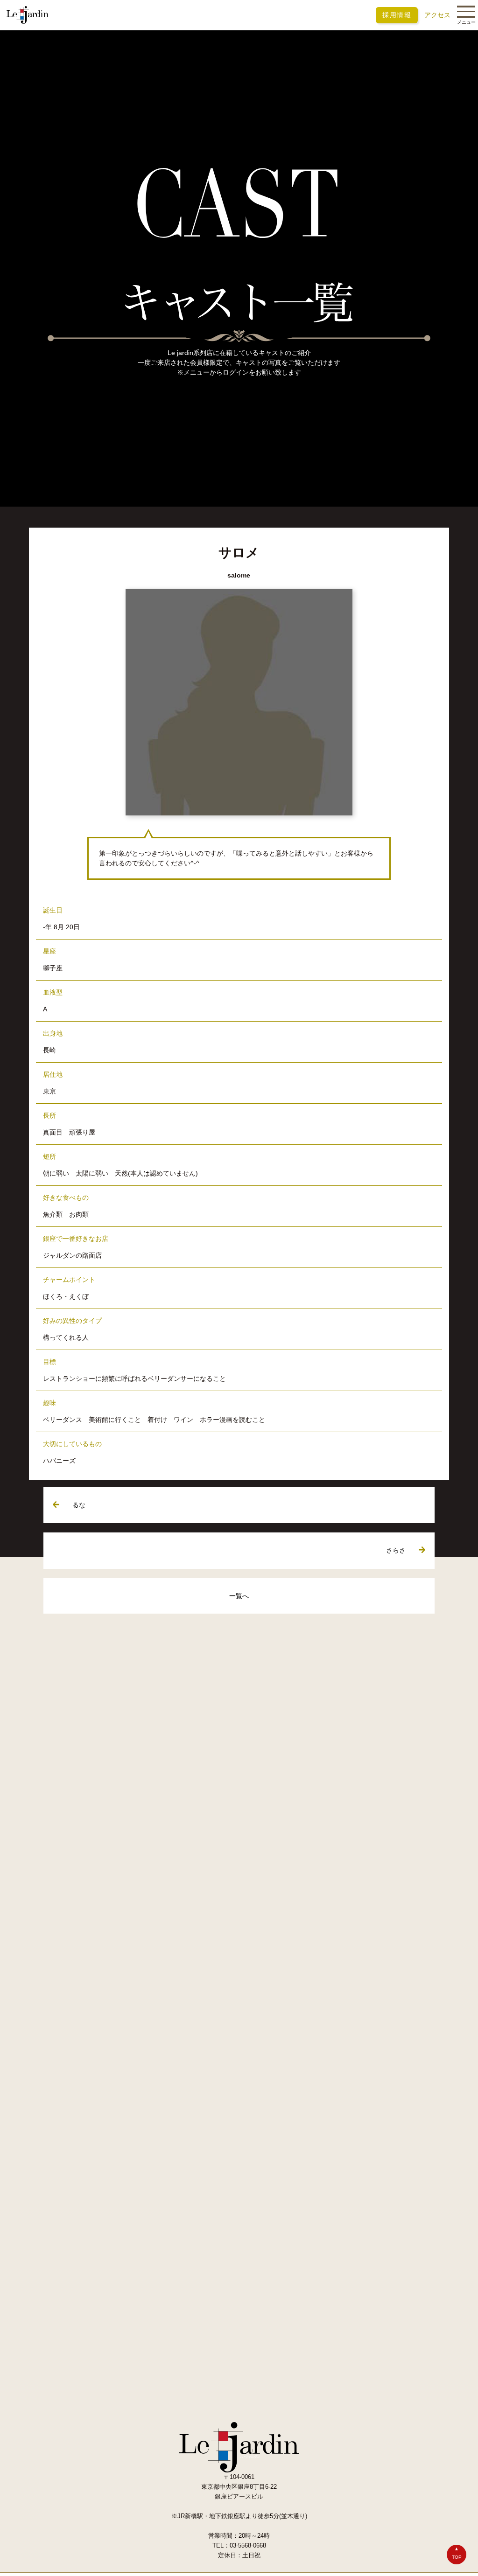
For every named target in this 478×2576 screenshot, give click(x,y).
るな (79, 1505)
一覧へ (239, 1596)
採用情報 (397, 15)
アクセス (437, 15)
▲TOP (457, 2553)
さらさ (396, 1551)
